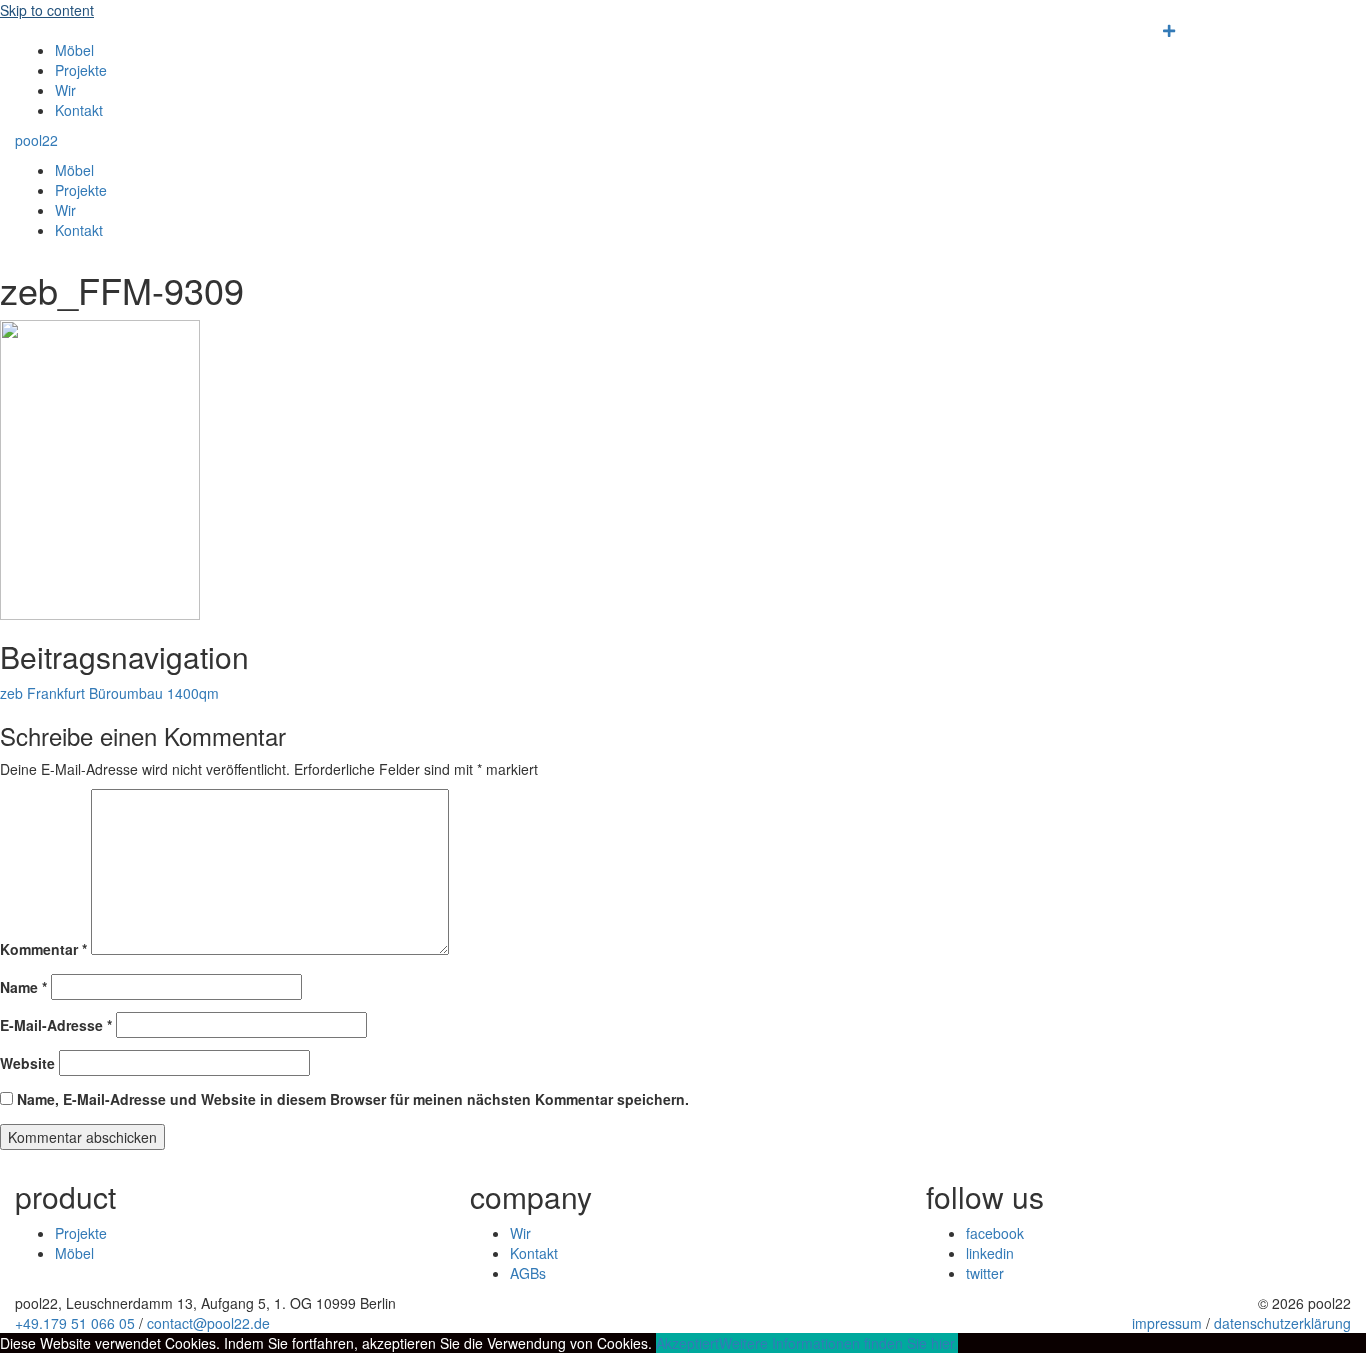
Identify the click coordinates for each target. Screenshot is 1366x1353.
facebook (995, 1233)
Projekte (81, 70)
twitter (985, 1273)
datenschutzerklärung (1282, 1323)
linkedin (990, 1253)
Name (23, 987)
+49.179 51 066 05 (75, 1323)
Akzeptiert (687, 1343)
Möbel (74, 50)
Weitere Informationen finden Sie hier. (838, 1343)
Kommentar (43, 949)
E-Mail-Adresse (56, 1025)
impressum (1167, 1323)
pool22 (36, 140)
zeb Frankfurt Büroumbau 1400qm (109, 693)
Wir (65, 90)
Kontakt (79, 110)
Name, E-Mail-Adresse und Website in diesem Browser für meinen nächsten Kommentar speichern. (353, 1099)
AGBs (528, 1273)
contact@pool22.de (208, 1323)
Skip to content (47, 10)
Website (27, 1063)
